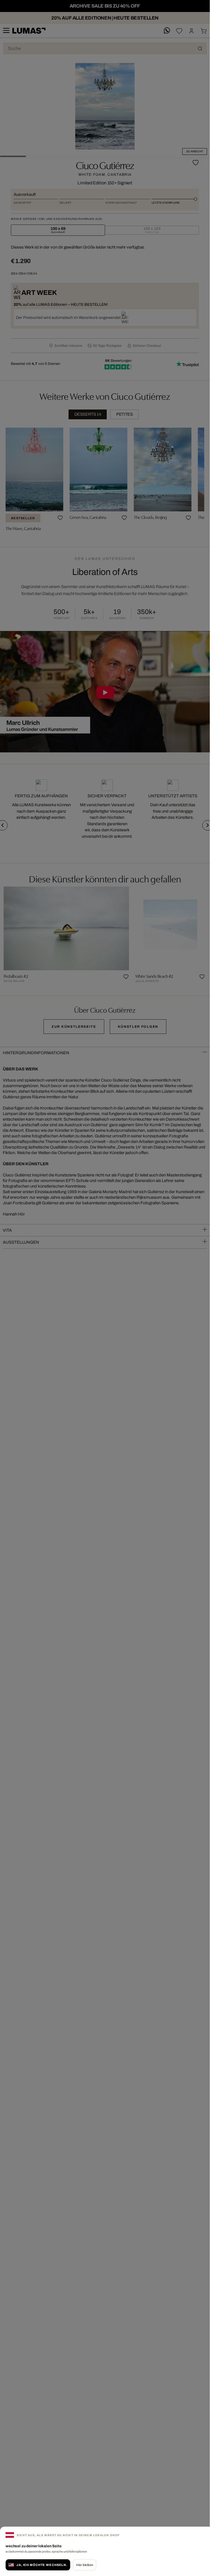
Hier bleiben (85, 2565)
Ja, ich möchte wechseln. (42, 2565)
